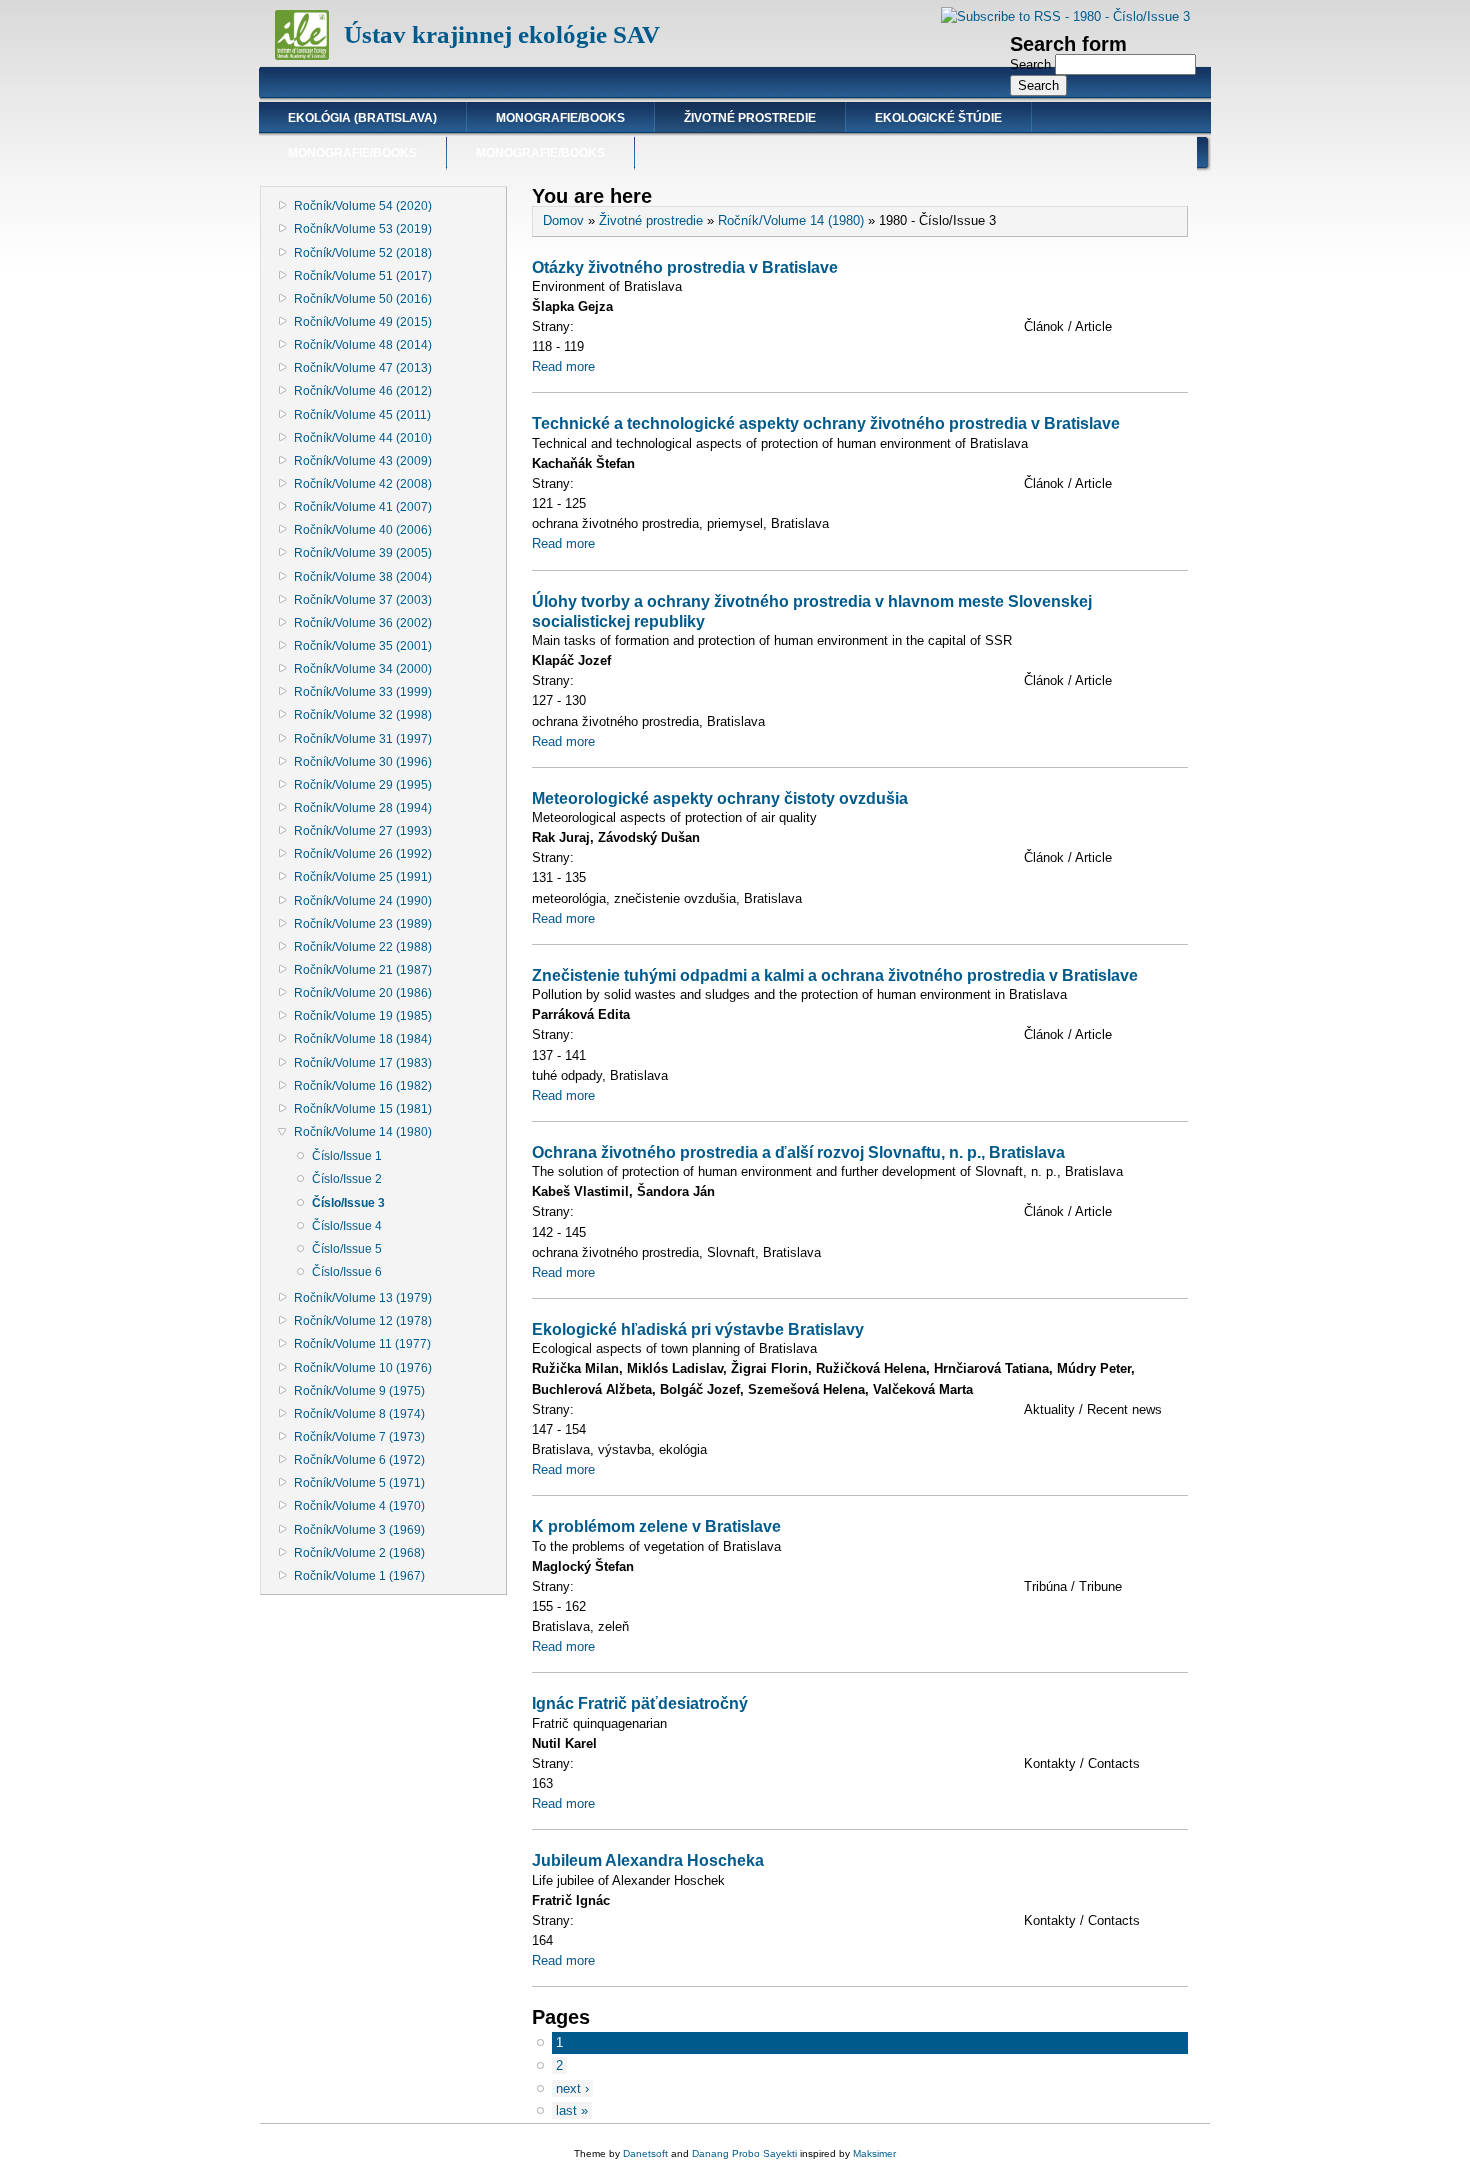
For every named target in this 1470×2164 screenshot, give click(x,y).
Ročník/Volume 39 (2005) (363, 553)
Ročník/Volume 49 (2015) (363, 322)
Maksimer (874, 2153)
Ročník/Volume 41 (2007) (363, 507)
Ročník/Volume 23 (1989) (363, 924)
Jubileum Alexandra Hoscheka (648, 1860)
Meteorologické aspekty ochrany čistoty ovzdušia (720, 798)
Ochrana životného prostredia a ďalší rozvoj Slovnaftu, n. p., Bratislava (798, 1152)
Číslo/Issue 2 (347, 1179)
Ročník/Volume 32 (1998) (363, 715)
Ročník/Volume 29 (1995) (363, 785)
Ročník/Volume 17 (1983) (363, 1063)
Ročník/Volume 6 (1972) (359, 1460)
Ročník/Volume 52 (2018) (363, 253)
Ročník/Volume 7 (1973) (359, 1437)
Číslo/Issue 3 (348, 1203)
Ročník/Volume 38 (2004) (363, 577)
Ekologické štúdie (938, 118)
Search (1032, 64)
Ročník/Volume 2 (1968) (359, 1553)
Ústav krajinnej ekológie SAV (502, 34)
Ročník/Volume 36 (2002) (363, 623)
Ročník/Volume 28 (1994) (363, 808)
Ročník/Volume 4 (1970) (359, 1506)
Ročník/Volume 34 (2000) (363, 669)
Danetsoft (645, 2153)
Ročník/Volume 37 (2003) (363, 600)
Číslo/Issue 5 (347, 1249)
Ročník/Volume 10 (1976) (363, 1368)
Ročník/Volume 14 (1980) (363, 1132)
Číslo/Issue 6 (347, 1272)
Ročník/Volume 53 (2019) (363, 229)
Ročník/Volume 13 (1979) (363, 1298)
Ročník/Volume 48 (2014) (363, 345)
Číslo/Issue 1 (347, 1156)
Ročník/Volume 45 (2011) (362, 415)
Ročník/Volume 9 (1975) (359, 1391)
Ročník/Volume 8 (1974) (359, 1414)
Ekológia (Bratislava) (362, 118)
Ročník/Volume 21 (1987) (363, 970)
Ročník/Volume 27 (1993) (363, 831)
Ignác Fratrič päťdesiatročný (640, 1703)
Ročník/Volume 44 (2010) (363, 438)
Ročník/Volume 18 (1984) (363, 1039)
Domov (563, 220)
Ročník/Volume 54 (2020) (363, 206)
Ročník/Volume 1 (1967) (359, 1576)
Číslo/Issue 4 (347, 1226)
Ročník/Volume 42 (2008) (363, 484)
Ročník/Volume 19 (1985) (363, 1016)
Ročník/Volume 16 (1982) (363, 1086)
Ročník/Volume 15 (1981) (363, 1109)
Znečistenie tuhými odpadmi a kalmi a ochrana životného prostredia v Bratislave (835, 975)
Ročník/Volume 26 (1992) (363, 854)
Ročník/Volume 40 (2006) (363, 530)
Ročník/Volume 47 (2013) (363, 368)
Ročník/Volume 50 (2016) (363, 299)
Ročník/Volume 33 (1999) (363, 692)
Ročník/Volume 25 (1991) (363, 877)
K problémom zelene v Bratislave (656, 1526)
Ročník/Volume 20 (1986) (363, 993)
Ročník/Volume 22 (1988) (363, 947)
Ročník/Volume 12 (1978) (363, 1321)
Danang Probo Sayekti (744, 2153)
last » (572, 2110)
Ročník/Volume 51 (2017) (363, 276)
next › (572, 2088)
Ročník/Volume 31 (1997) (363, 739)
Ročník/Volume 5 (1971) (359, 1483)
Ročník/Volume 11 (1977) (362, 1344)
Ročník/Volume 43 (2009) (363, 461)
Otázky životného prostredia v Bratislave (685, 267)
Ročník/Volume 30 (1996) (363, 762)
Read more (563, 366)
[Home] (302, 55)
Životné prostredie (750, 118)
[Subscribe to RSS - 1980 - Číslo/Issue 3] (1065, 16)
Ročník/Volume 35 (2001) (363, 646)
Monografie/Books (560, 118)
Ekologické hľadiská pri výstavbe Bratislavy (698, 1329)
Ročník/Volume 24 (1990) (363, 901)
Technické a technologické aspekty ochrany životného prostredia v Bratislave (826, 423)
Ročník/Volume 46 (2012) (363, 391)
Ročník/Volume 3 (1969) (359, 1530)
